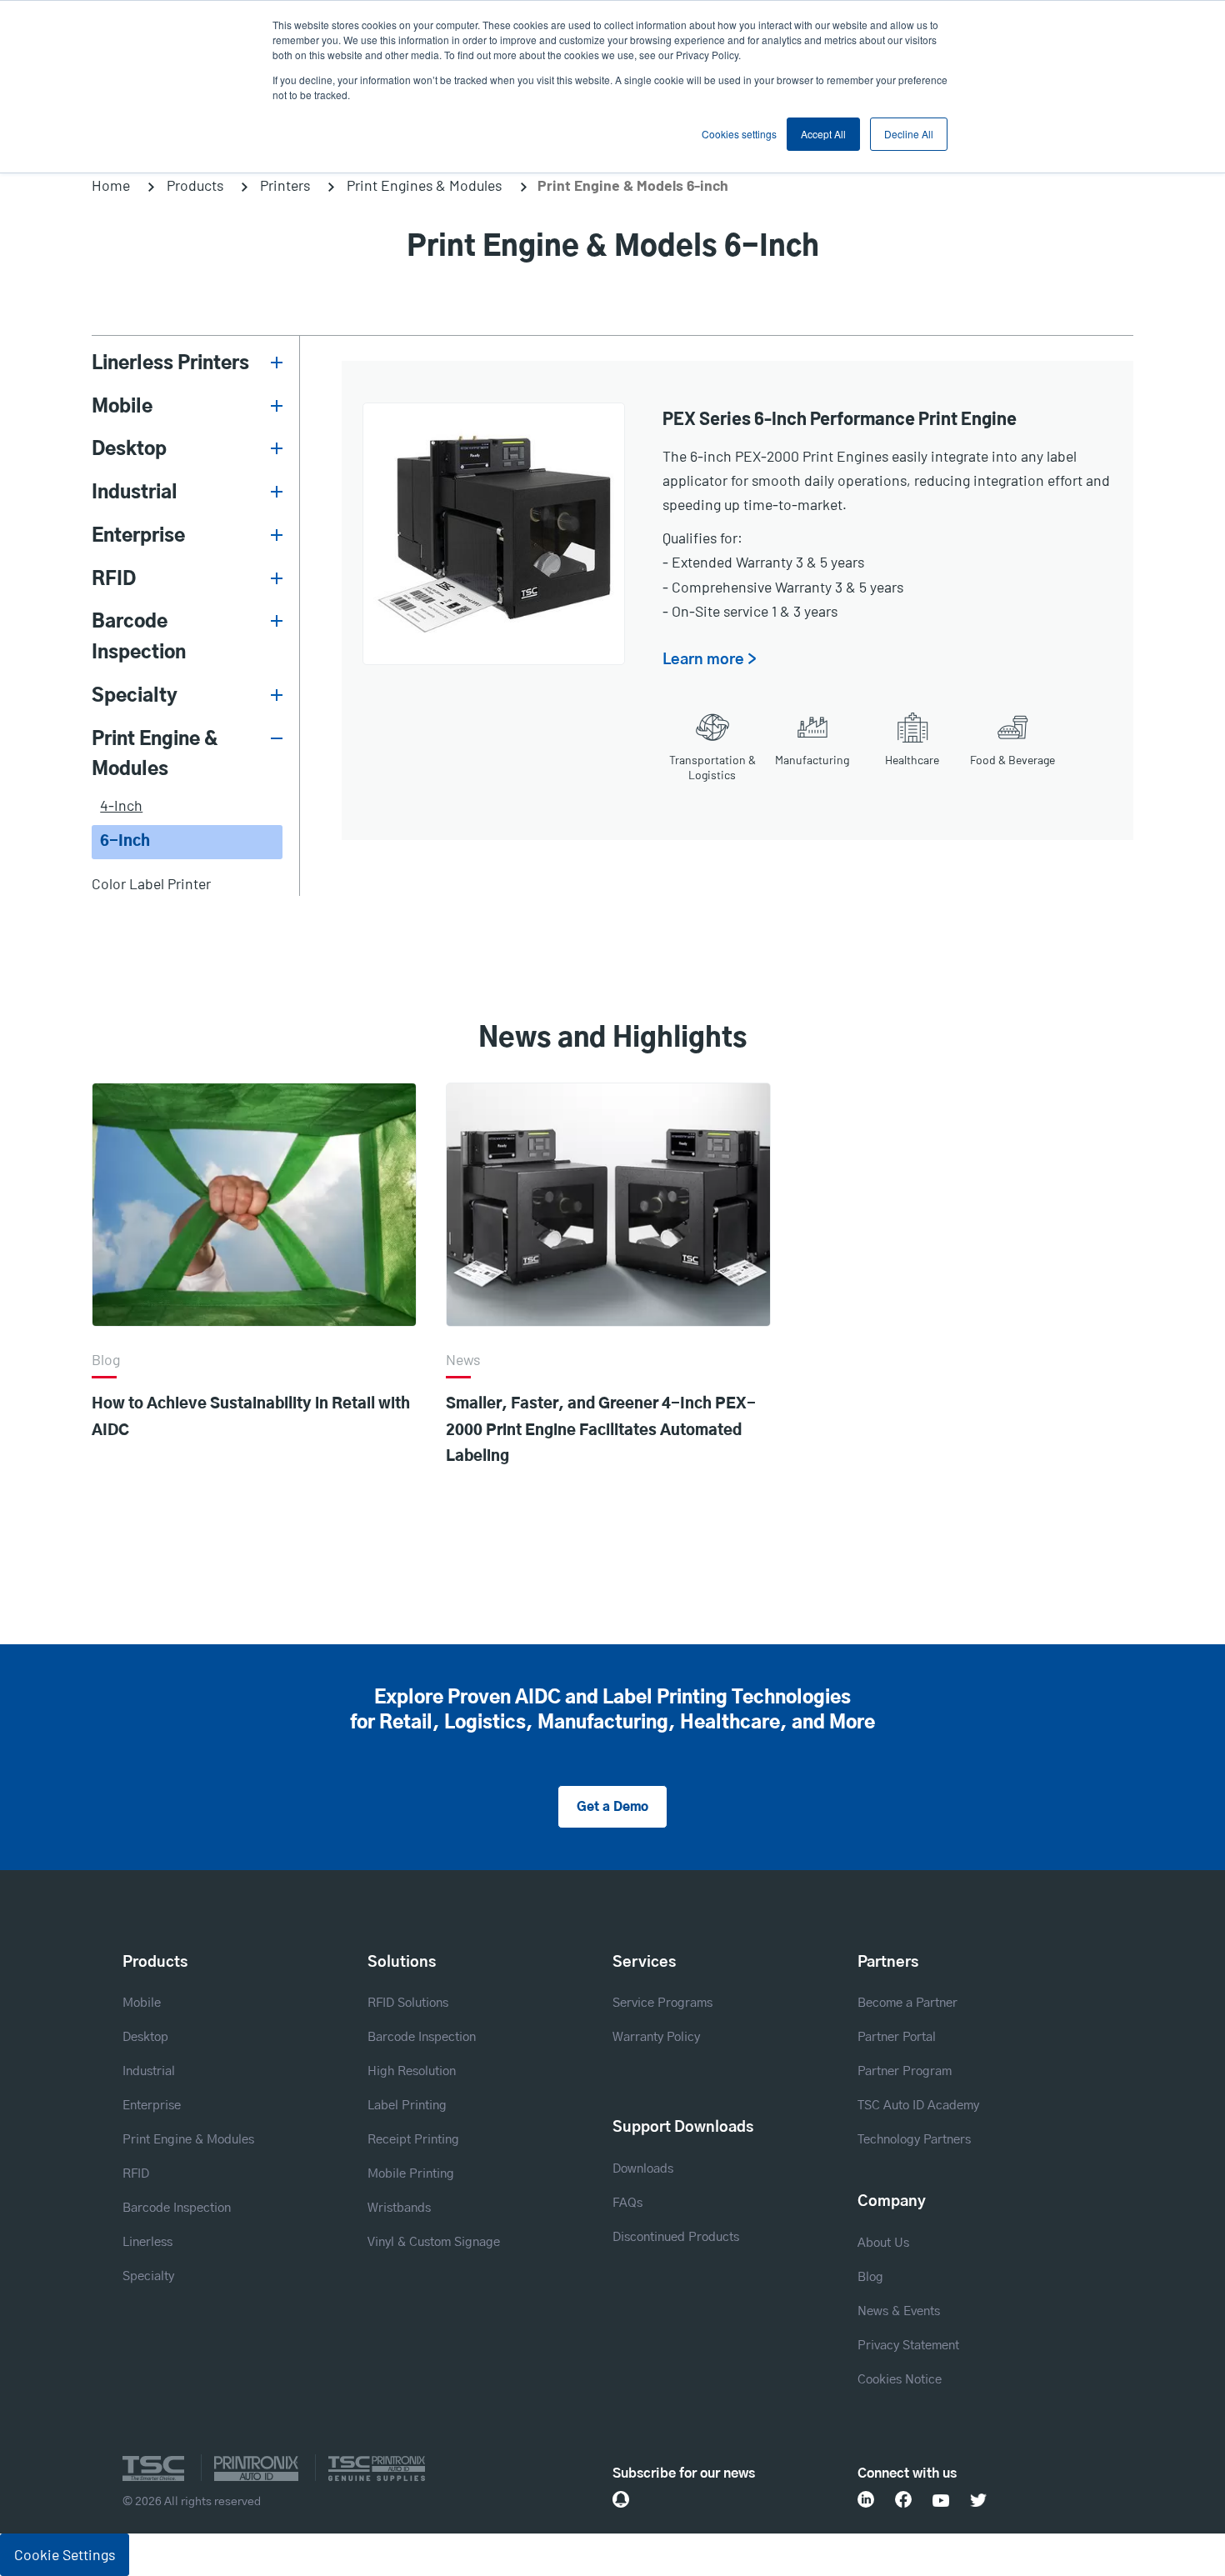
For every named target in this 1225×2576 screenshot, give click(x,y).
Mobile (122, 407)
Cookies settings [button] (739, 134)
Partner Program (905, 2071)
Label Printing (407, 2106)
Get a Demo (612, 1807)
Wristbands (399, 2208)
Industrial (135, 493)
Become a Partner (907, 2003)
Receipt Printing (413, 2140)
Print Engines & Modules (424, 185)
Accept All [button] (823, 134)
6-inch (125, 842)
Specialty (135, 696)
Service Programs (662, 2003)
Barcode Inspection (139, 637)
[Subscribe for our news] (621, 2499)
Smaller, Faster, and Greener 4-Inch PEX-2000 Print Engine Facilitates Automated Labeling (601, 1431)
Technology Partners (914, 2140)
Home (111, 185)
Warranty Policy (656, 2037)
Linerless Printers (170, 363)
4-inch (121, 805)
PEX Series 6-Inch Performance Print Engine (840, 418)
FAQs (627, 2203)
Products (195, 185)
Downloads (643, 2169)
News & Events (899, 2311)
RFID (114, 579)
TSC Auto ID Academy (918, 2106)
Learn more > (710, 660)
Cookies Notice (900, 2380)
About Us (883, 2243)
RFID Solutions (408, 2003)
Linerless (147, 2242)
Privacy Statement (908, 2346)
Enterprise (138, 536)
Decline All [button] (909, 134)
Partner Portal (897, 2037)
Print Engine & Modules (155, 755)
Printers (285, 185)
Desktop (129, 449)
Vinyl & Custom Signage (434, 2242)
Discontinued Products (676, 2237)
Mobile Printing (411, 2174)
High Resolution (412, 2071)
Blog (870, 2277)
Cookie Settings (65, 2554)
